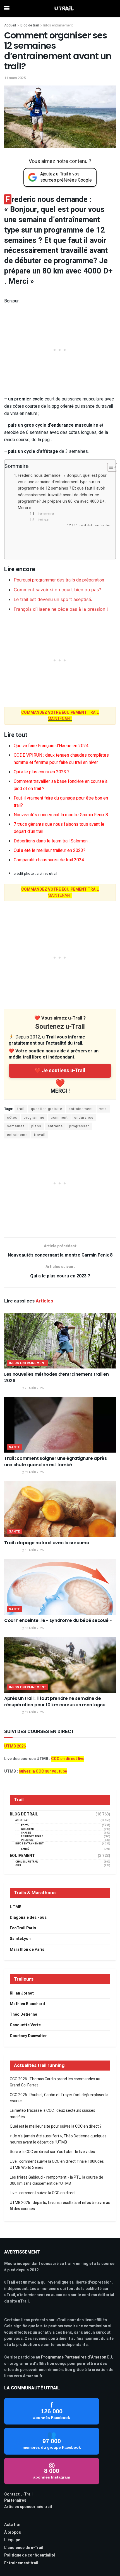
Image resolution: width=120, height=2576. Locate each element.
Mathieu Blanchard (27, 2004)
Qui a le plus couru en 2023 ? (42, 772)
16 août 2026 (34, 1550)
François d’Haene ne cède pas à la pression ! (61, 609)
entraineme (17, 1135)
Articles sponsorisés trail (28, 2507)
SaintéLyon (20, 1939)
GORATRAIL (28, 1829)
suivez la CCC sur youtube (43, 1771)
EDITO (25, 1826)
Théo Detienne (23, 2014)
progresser (79, 1126)
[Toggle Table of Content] (109, 467)
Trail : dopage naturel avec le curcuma (47, 1543)
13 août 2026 (34, 1628)
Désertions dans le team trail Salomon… (52, 841)
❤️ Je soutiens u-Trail (60, 1071)
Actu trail (13, 2525)
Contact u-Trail (18, 2494)
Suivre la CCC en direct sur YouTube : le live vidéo (52, 2152)
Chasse (26, 1833)
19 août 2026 (34, 1472)
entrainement (81, 1109)
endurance (84, 1118)
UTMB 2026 (15, 1746)
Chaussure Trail (27, 1862)
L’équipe (12, 2540)
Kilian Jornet (22, 1993)
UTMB (16, 1907)
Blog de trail (30, 25)
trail (21, 1109)
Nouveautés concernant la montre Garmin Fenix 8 (61, 815)
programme (34, 1118)
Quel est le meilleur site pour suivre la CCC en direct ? (56, 2126)
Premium (27, 1840)
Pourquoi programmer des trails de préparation (59, 580)
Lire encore (45, 514)
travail (40, 1135)
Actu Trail (22, 1820)
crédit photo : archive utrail (95, 525)
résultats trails (32, 1836)
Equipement (22, 1856)
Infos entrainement (58, 25)
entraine (55, 1126)
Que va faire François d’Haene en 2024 (51, 746)
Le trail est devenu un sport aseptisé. (53, 599)
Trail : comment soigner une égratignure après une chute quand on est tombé (56, 1461)
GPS (18, 1865)
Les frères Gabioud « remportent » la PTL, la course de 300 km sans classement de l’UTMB (57, 2180)
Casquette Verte (25, 2025)
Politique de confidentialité (30, 2555)
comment (59, 1118)
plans (36, 1126)
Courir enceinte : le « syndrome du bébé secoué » (58, 1620)
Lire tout (42, 520)
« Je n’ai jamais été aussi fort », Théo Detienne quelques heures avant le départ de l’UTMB (58, 2139)
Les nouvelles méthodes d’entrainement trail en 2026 (56, 1377)
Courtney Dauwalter (28, 2036)
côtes (12, 1118)
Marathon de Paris (27, 1950)
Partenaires (15, 2500)
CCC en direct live (68, 1759)
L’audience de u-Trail (24, 2548)
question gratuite (47, 1109)
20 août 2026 (34, 1388)
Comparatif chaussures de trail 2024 (49, 860)
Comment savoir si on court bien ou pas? (57, 590)
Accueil (10, 25)
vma (103, 1109)
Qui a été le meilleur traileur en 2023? (50, 850)
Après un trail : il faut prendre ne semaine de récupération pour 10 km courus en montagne (55, 1701)
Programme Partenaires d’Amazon (74, 2357)
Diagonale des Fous (28, 1918)
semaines (16, 1126)
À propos (13, 2532)
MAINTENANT (60, 716)
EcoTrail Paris (23, 1928)
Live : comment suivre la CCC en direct (43, 2193)
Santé (15, 1447)
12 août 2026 (34, 1712)
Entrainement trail (21, 2563)
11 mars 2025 (15, 78)
